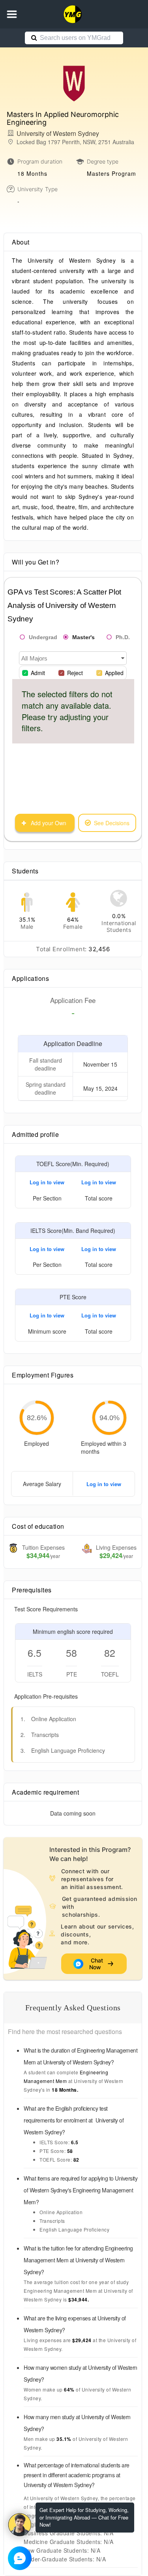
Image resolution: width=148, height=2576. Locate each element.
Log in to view (47, 1182)
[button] (12, 14)
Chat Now (97, 1964)
